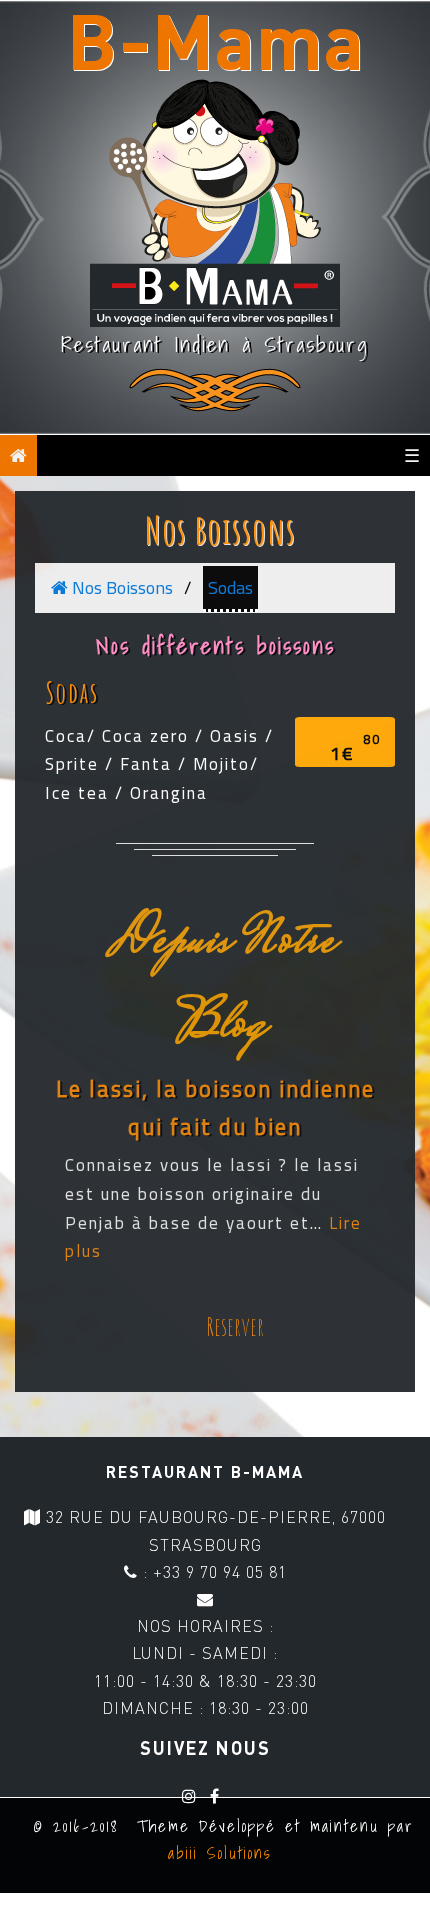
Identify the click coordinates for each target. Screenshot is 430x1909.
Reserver (235, 1326)
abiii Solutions (215, 1853)
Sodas (230, 587)
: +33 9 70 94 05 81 (212, 1572)
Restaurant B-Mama (205, 1471)
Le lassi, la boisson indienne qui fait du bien (215, 1108)
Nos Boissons (220, 530)
